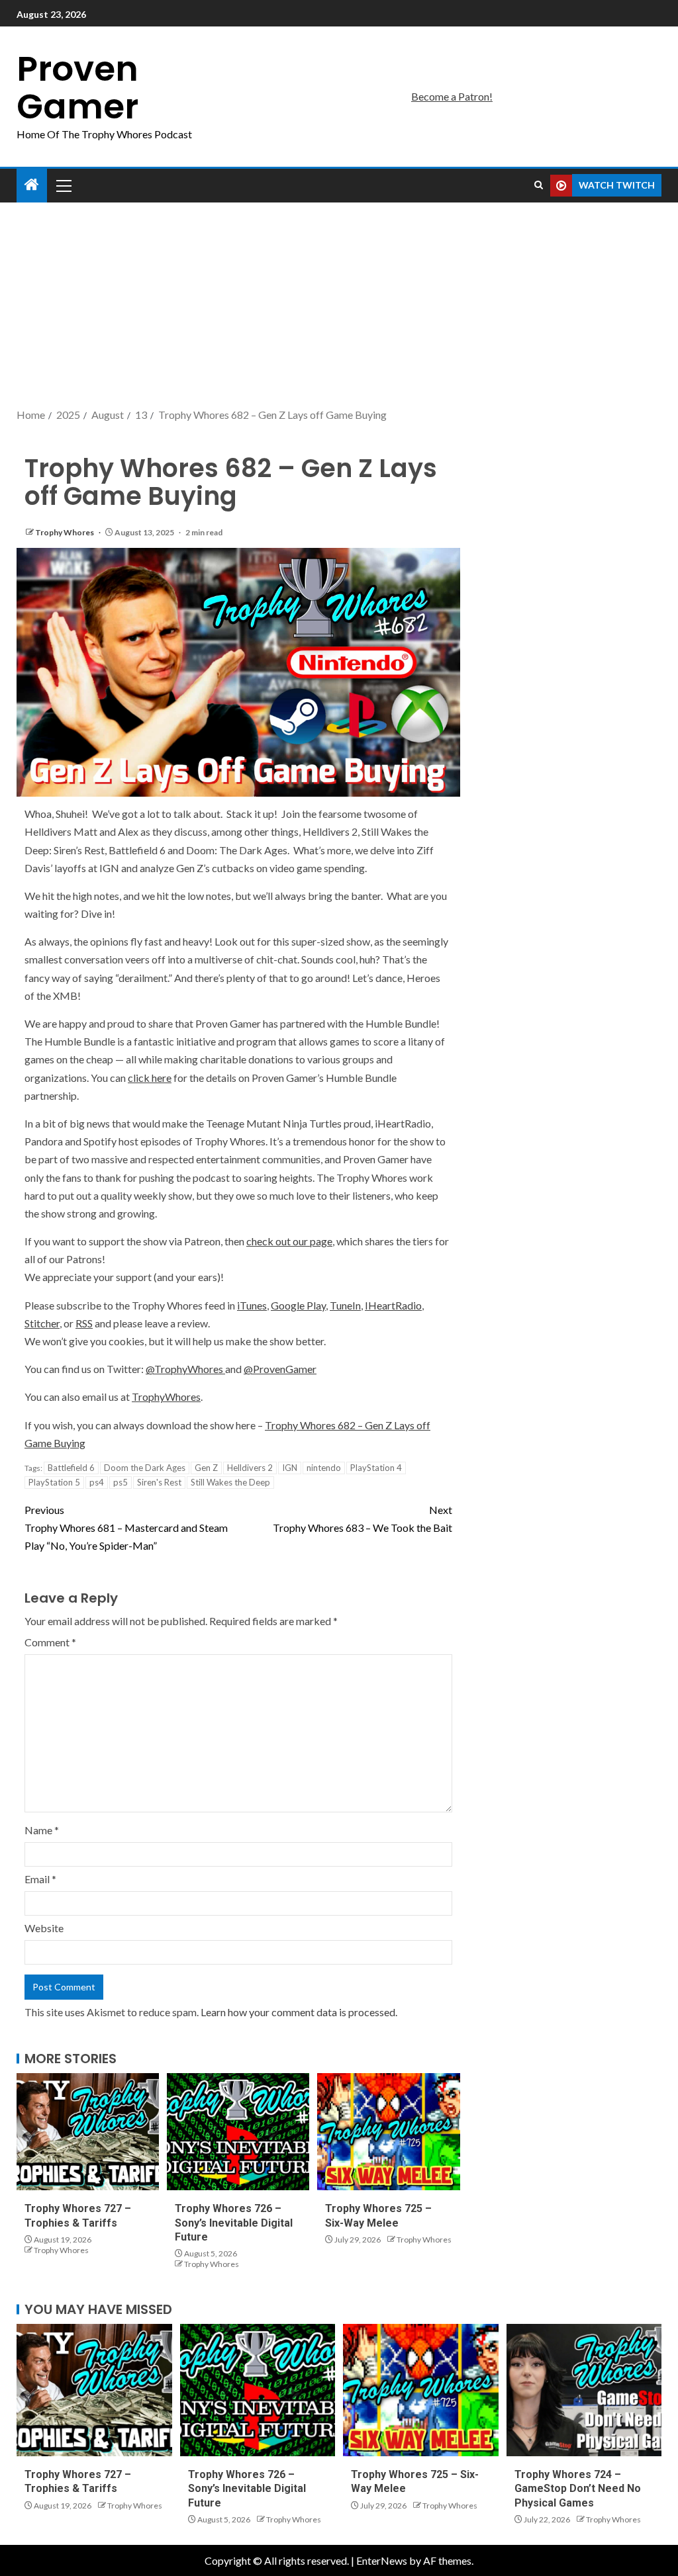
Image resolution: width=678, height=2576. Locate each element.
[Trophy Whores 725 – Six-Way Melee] (388, 2132)
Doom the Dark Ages (145, 1468)
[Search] (539, 185)
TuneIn (345, 1305)
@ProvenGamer (280, 1369)
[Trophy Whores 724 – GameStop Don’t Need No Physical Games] (584, 2390)
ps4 (97, 1482)
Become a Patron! (452, 96)
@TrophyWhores (185, 1369)
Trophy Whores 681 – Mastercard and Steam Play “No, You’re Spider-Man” (126, 1528)
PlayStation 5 (54, 1482)
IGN (290, 1468)
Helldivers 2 (250, 1468)
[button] (63, 185)
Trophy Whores (65, 532)
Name (42, 1830)
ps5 (121, 1482)
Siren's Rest (159, 1482)
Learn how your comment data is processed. (299, 2012)
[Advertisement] (339, 306)
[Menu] (63, 185)
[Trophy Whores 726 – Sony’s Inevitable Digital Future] (238, 2132)
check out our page (289, 1241)
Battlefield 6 (71, 1468)
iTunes (252, 1305)
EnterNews (382, 2560)
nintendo (324, 1468)
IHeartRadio (393, 1305)
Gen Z (206, 1468)
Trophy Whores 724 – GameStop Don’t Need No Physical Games (578, 2489)
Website (44, 1928)
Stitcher (42, 1323)
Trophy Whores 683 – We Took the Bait (363, 1519)
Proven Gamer (77, 87)
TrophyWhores (166, 1397)
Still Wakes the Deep (230, 1482)
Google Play (298, 1305)
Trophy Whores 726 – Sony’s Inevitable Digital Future (234, 2223)
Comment (50, 1642)
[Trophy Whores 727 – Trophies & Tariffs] (88, 2132)
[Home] (32, 185)
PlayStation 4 (376, 1468)
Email (40, 1879)
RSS (84, 1323)
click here (150, 1078)
